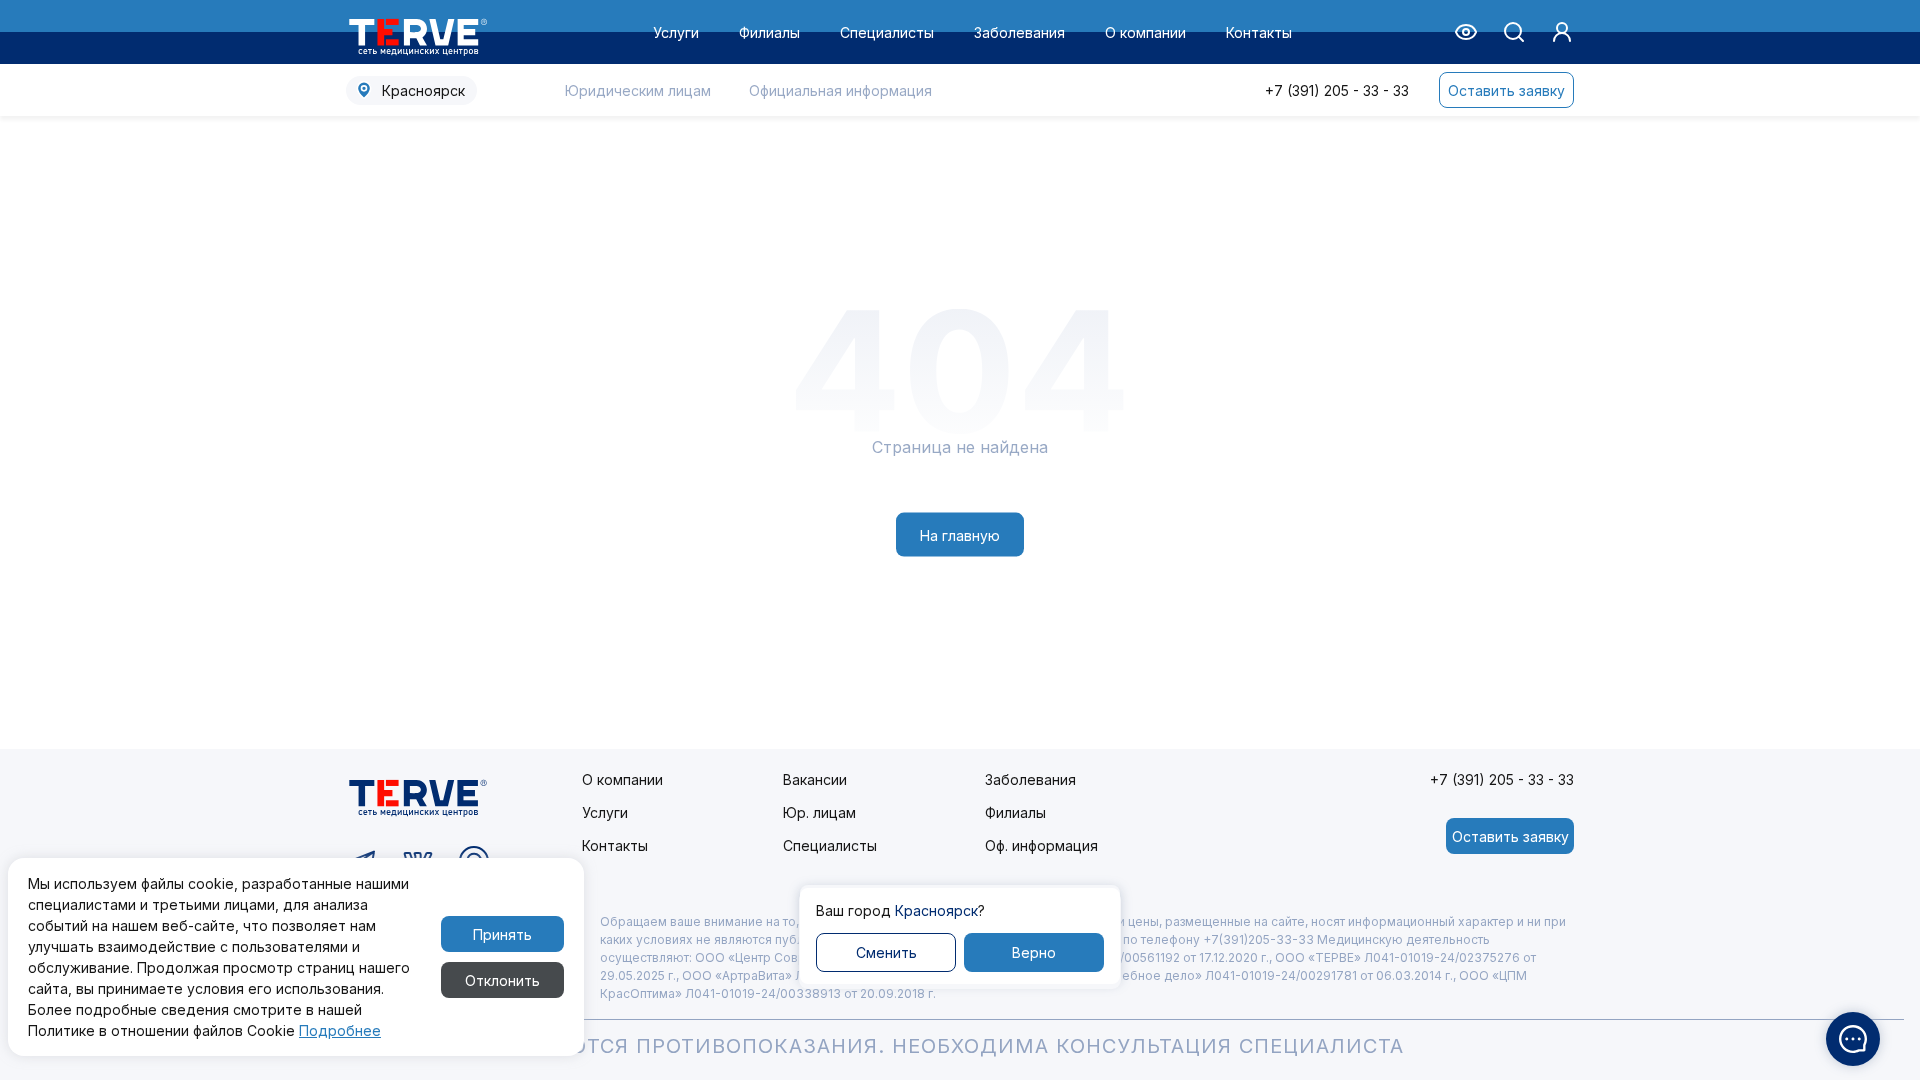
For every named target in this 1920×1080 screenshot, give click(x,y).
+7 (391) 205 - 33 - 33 (1337, 90)
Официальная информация (840, 90)
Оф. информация (1041, 845)
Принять (502, 934)
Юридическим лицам (638, 90)
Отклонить (502, 980)
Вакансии (815, 779)
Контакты (1259, 32)
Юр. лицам (819, 812)
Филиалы (769, 32)
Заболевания (1019, 32)
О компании (1145, 32)
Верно (1034, 952)
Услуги (676, 32)
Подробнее (340, 1030)
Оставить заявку (1506, 90)
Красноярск (423, 90)
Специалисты (887, 32)
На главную (960, 534)
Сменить (886, 952)
